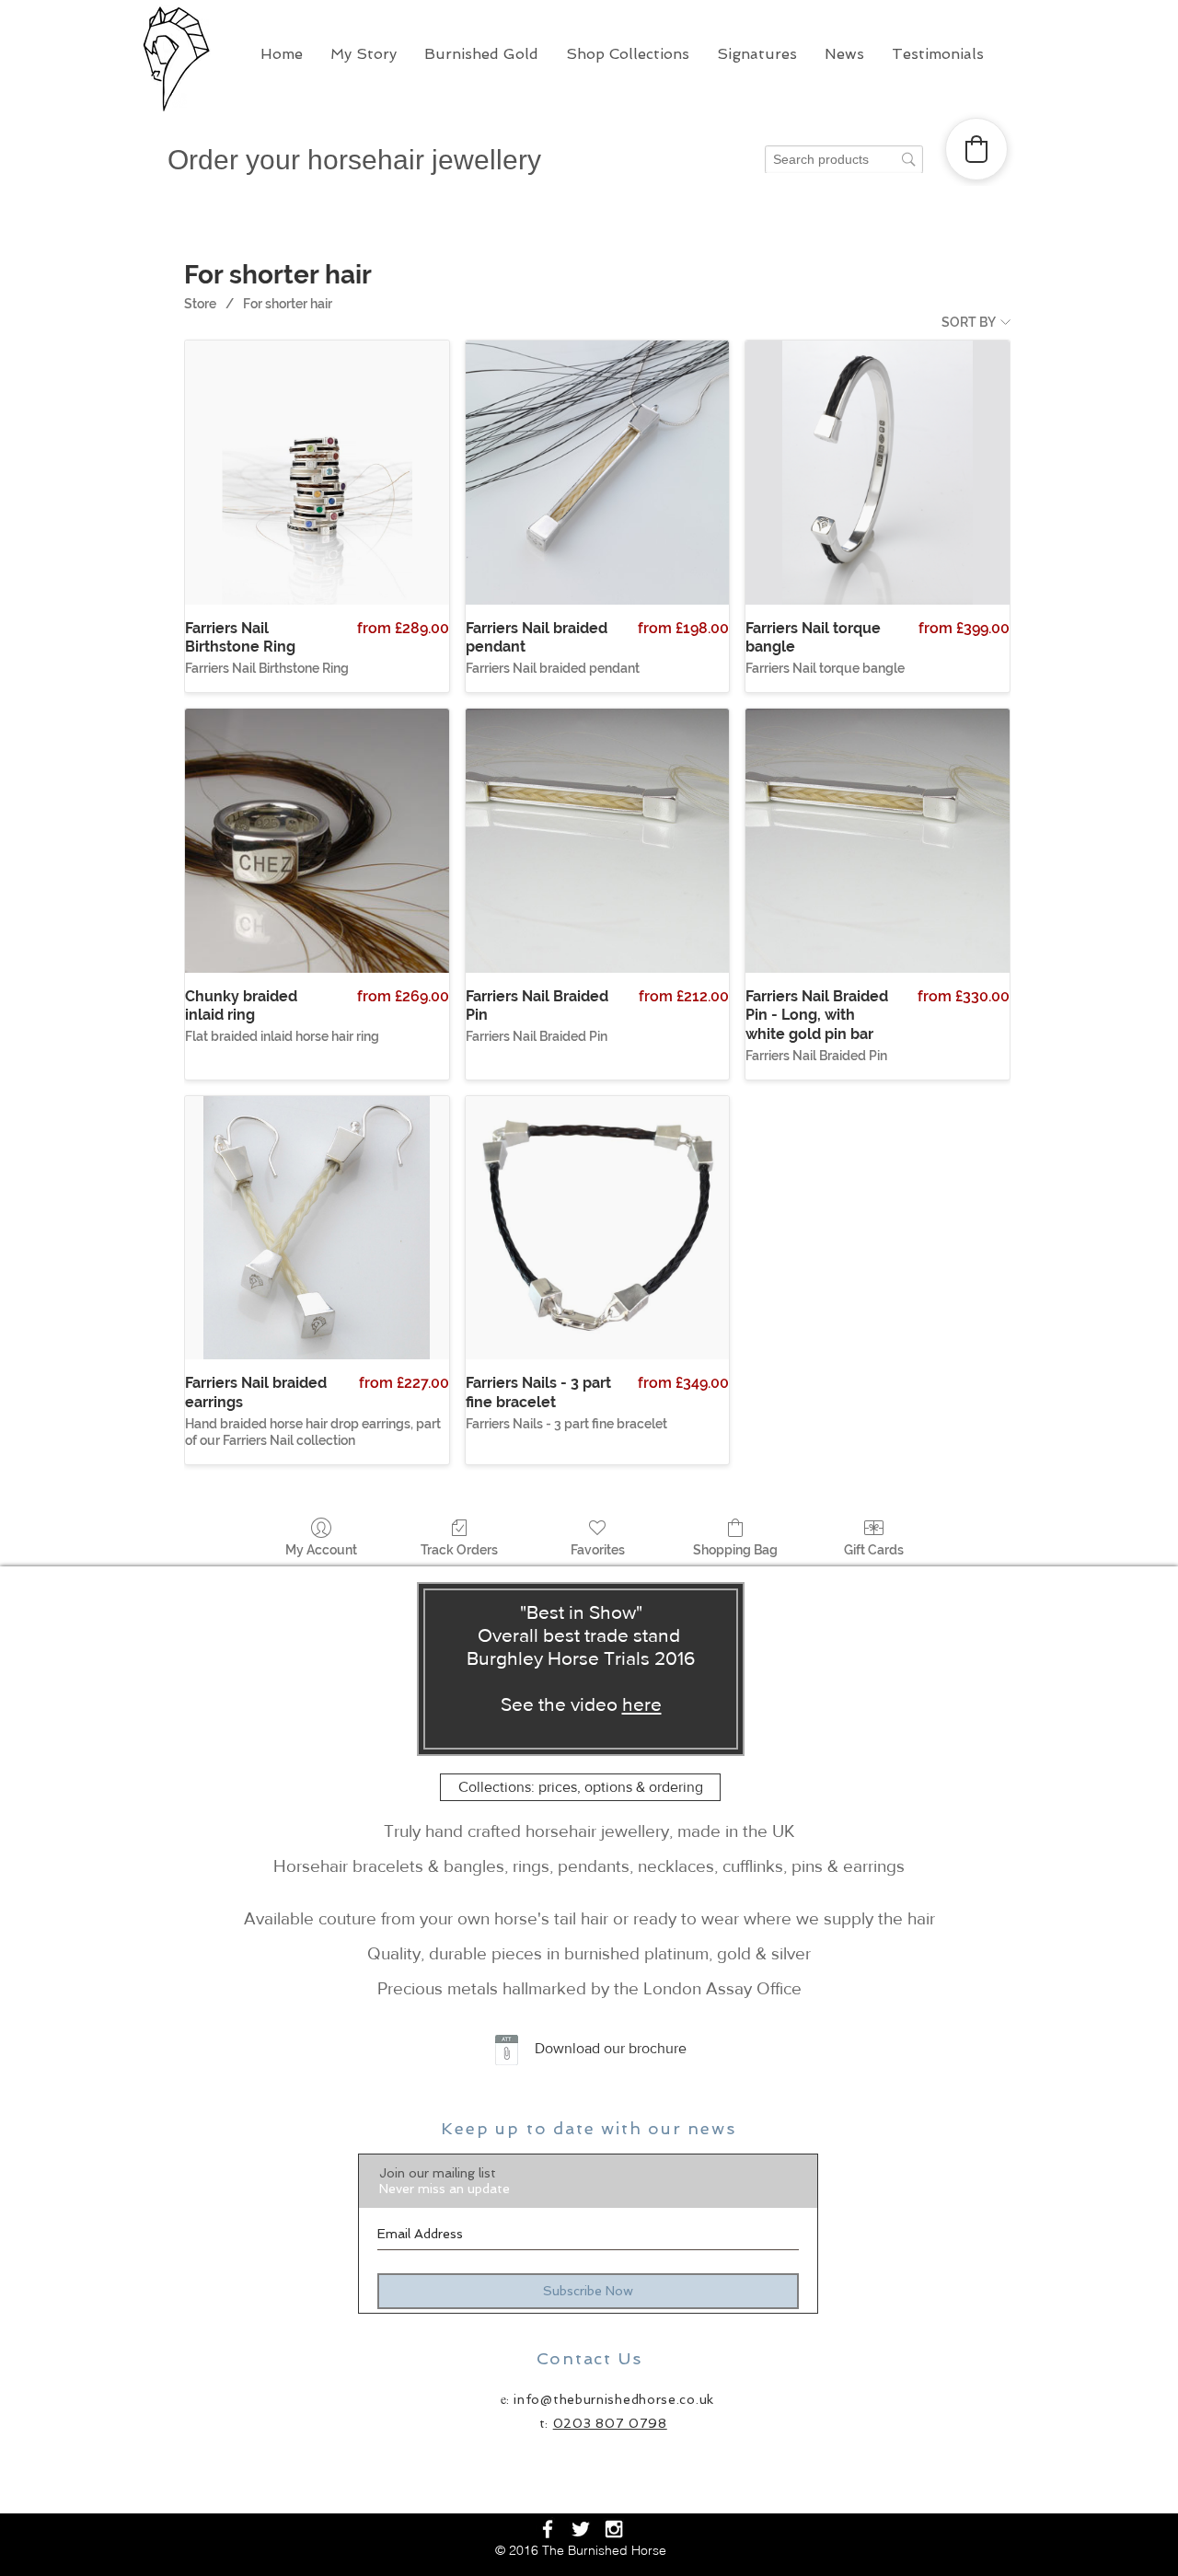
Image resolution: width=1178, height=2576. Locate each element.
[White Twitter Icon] (581, 2529)
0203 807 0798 (610, 2423)
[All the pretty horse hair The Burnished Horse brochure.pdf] (507, 2052)
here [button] (642, 1704)
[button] (364, 54)
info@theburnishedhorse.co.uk (614, 2399)
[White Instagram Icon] (614, 2529)
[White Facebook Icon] (548, 2529)
